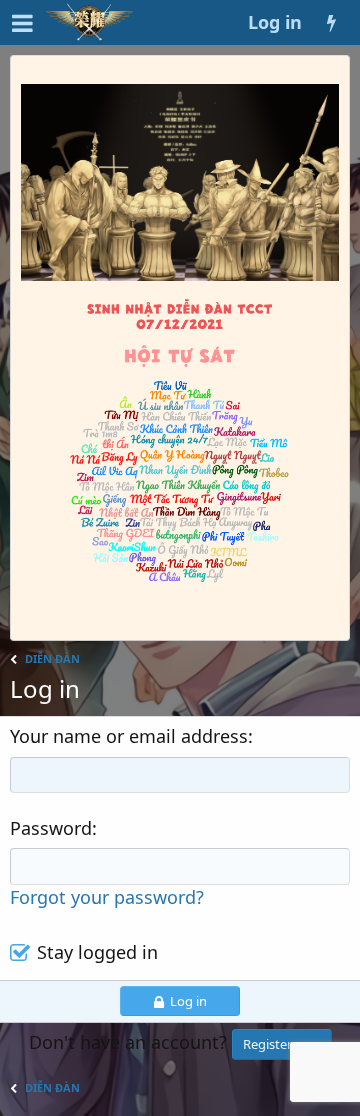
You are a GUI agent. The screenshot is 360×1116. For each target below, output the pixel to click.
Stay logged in (97, 952)
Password (51, 828)
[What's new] (331, 22)
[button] (22, 22)
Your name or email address (129, 736)
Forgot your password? (107, 897)
